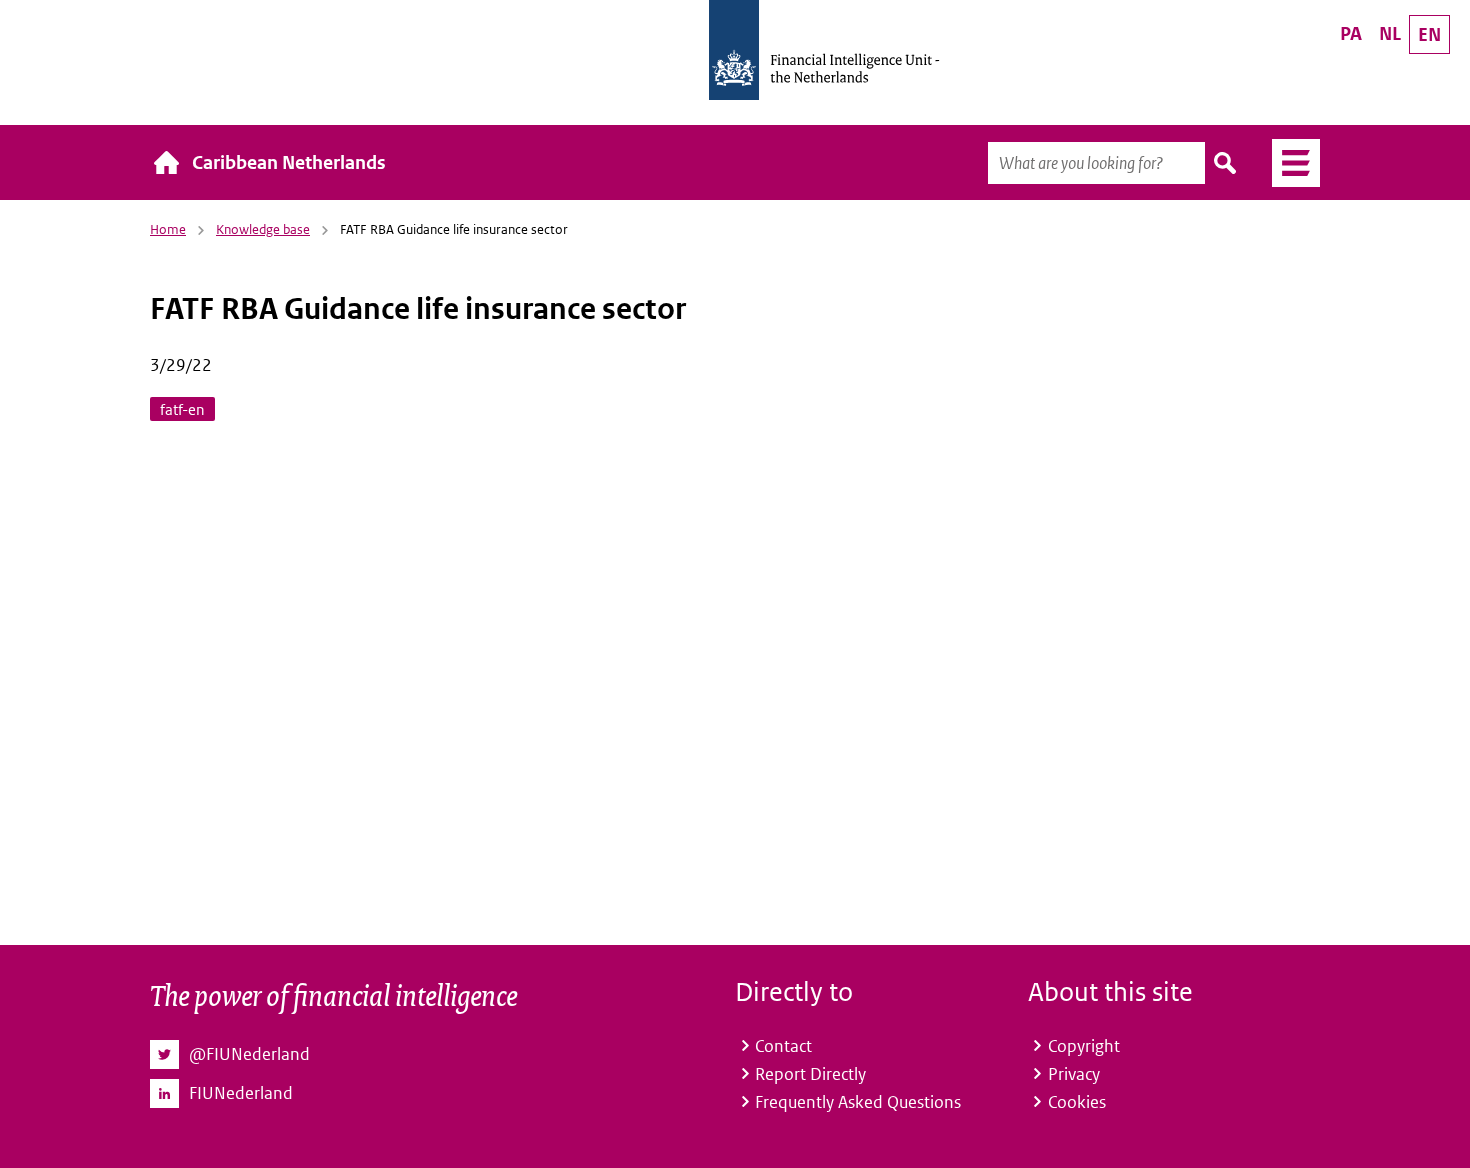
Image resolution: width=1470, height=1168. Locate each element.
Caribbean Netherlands (289, 162)
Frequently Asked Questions (858, 1102)
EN (1429, 34)
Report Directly (810, 1074)
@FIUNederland (249, 1054)
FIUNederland (241, 1093)
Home (168, 229)
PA (1351, 33)
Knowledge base (263, 229)
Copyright (1084, 1046)
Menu (1288, 163)
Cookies (1077, 1102)
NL (1390, 33)
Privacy (1074, 1074)
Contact (783, 1046)
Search (1226, 163)
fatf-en (182, 409)
